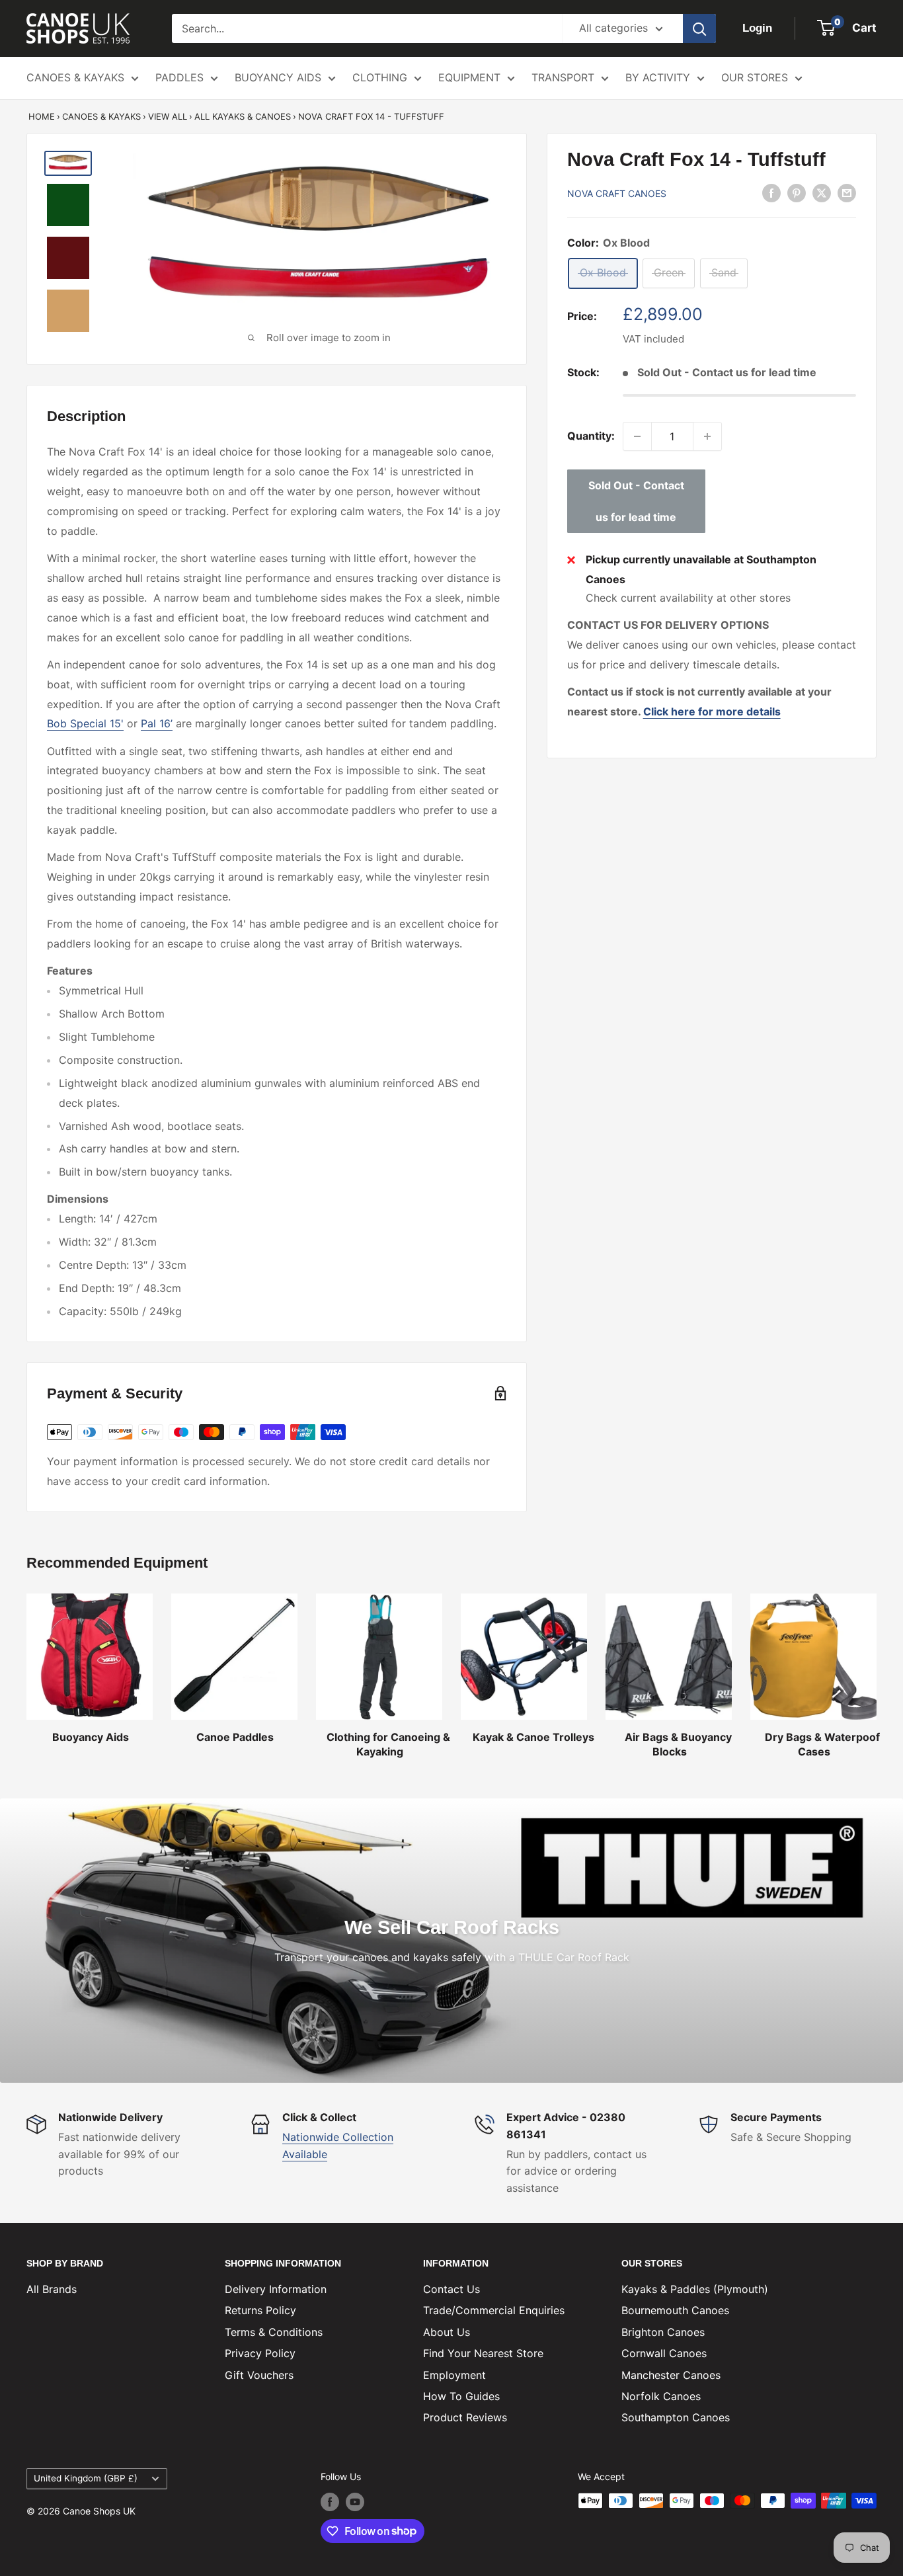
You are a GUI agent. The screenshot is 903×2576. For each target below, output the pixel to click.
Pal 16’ (157, 723)
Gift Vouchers (259, 2375)
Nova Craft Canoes (617, 193)
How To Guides (461, 2396)
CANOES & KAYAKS (75, 77)
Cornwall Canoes (664, 2353)
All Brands (52, 2289)
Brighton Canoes (663, 2332)
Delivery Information (276, 2289)
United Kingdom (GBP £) (86, 2478)
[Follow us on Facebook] (330, 2502)
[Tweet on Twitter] (822, 192)
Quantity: (591, 436)
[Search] (699, 28)
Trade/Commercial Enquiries (494, 2310)
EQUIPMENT (469, 77)
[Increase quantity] (707, 436)
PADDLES (179, 77)
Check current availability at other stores (688, 598)
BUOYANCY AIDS (278, 77)
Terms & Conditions (274, 2332)
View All (168, 116)
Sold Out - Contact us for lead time (636, 501)
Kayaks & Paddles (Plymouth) (695, 2289)
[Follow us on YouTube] (355, 2502)
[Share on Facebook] (771, 192)
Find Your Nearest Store (483, 2353)
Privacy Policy (260, 2353)
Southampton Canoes (676, 2417)
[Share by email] (847, 192)
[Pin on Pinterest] (797, 192)
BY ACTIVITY (658, 77)
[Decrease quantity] (637, 436)
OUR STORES (755, 77)
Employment (454, 2375)
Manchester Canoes (671, 2375)
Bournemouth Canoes (675, 2310)
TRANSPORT (563, 77)
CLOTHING (380, 77)
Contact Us (451, 2289)
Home (42, 116)
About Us (447, 2332)
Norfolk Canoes (661, 2396)
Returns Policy (260, 2310)
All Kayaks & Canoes (243, 116)
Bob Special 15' (85, 723)
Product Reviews (465, 2417)
